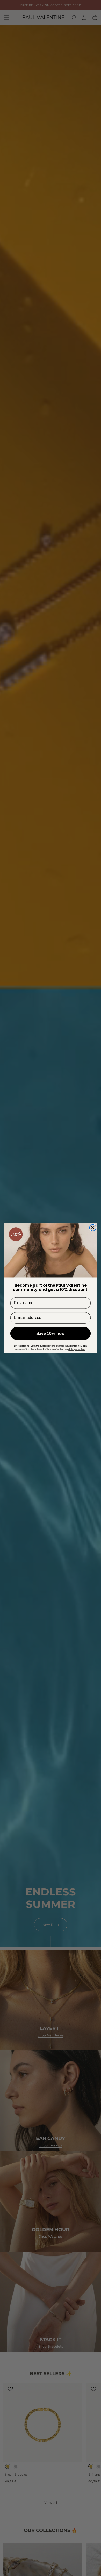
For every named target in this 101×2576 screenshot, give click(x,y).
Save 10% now (51, 1333)
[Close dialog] (93, 1227)
